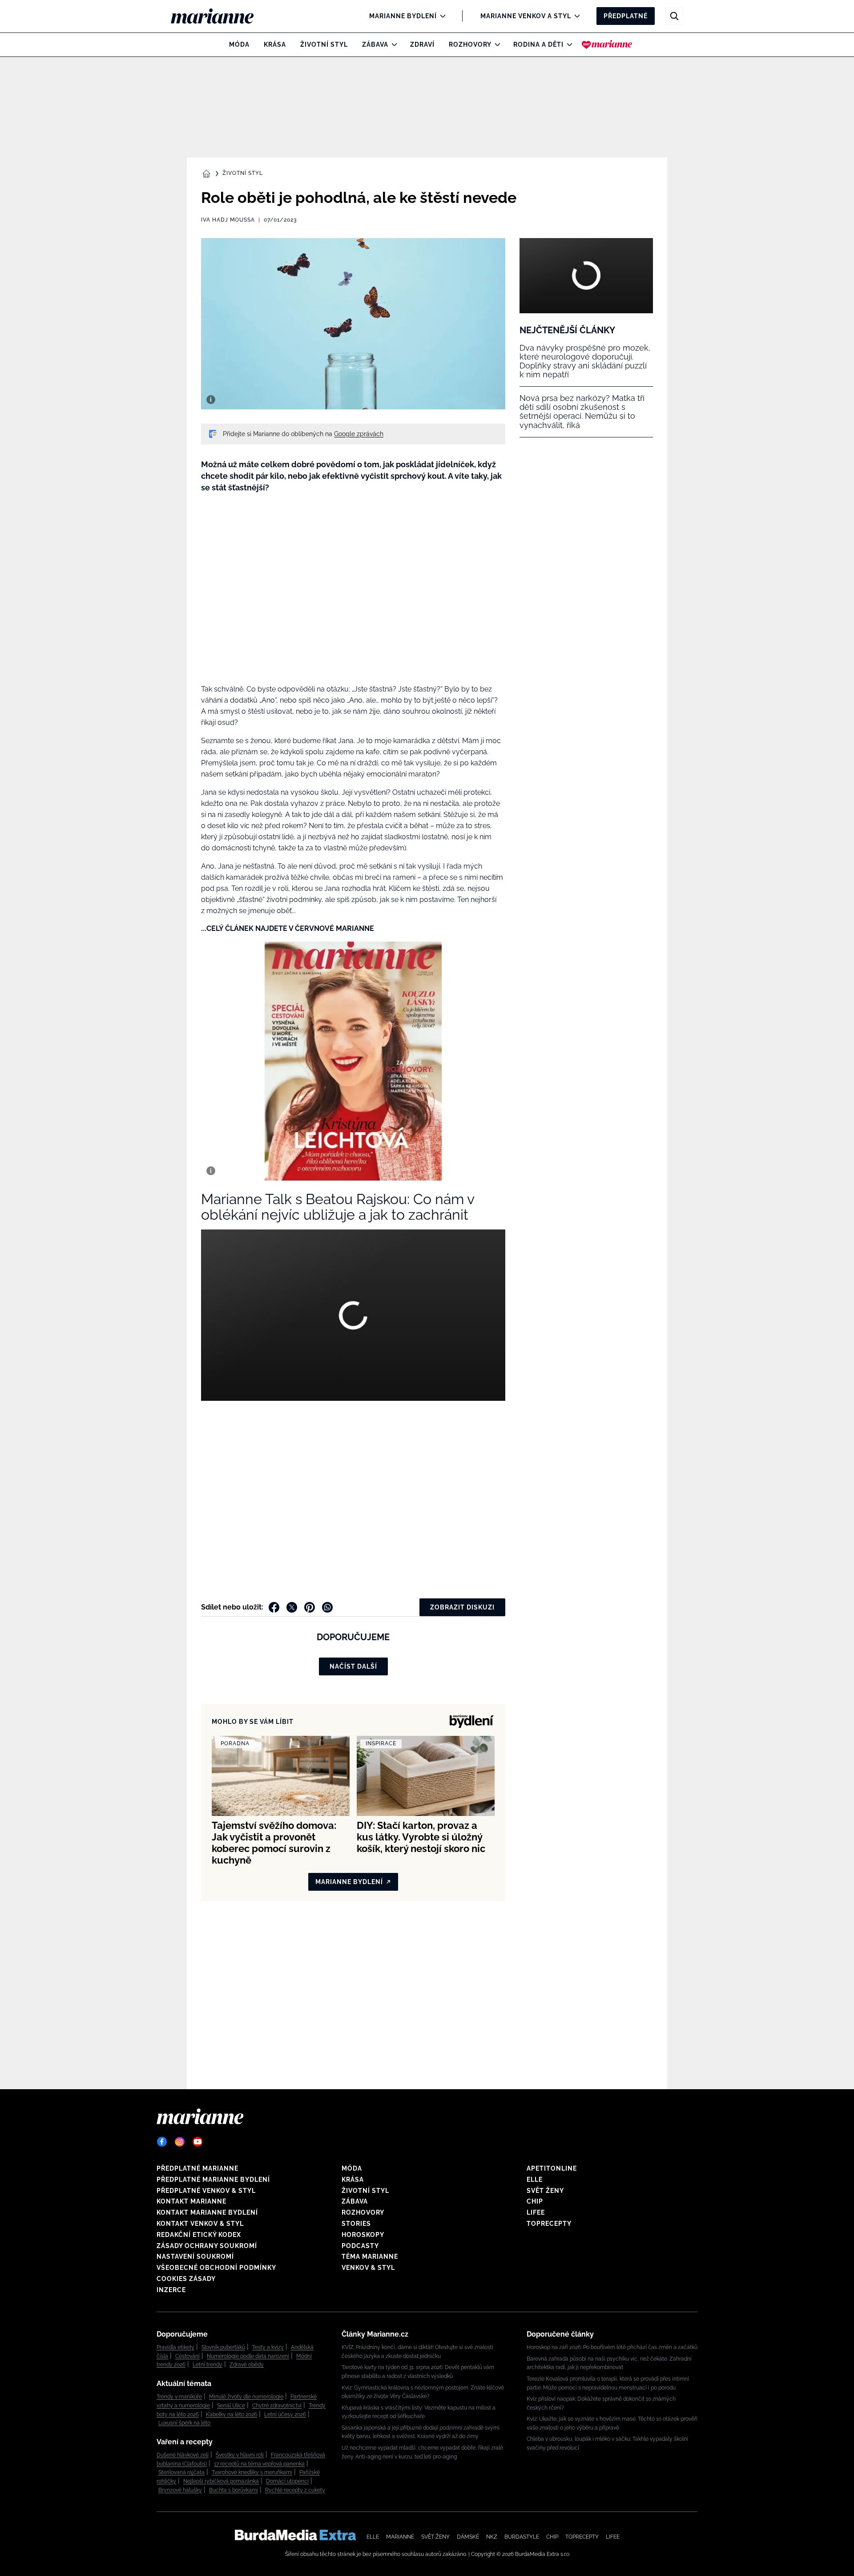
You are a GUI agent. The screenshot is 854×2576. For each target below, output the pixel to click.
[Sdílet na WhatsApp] (327, 1607)
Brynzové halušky (180, 2490)
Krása (275, 44)
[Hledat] (674, 16)
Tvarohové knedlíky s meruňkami (252, 2472)
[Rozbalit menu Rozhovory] (495, 44)
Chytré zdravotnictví (277, 2406)
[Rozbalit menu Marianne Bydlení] (441, 16)
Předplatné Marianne (197, 2168)
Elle (535, 2180)
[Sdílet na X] (292, 1607)
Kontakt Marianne (191, 2201)
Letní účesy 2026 (285, 2414)
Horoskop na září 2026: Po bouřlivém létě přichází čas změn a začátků (612, 2347)
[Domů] (220, 16)
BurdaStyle (522, 2537)
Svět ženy (545, 2191)
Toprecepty (549, 2224)
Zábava (375, 44)
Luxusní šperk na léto (184, 2423)
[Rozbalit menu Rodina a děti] (567, 44)
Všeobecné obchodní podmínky (216, 2268)
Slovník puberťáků (223, 2347)
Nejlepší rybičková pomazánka (221, 2481)
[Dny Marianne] (607, 44)
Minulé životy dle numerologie (246, 2397)
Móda (239, 44)
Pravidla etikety (175, 2347)
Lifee (536, 2212)
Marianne (400, 2537)
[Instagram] (180, 2142)
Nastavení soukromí (195, 2257)
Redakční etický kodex (199, 2235)
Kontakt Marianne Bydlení (207, 2212)
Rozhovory (470, 44)
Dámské (468, 2537)
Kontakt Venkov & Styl (200, 2224)
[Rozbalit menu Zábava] (392, 44)
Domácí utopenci (287, 2481)
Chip (535, 2201)
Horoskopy (363, 2235)
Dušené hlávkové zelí (183, 2455)
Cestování (187, 2356)
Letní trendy (207, 2365)
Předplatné (626, 16)
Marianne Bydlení (403, 16)
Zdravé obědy (247, 2365)
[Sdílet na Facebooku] (274, 1607)
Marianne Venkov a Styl (526, 16)
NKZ (492, 2537)
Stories (356, 2224)
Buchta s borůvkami (234, 2490)
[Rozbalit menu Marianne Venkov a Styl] (575, 16)
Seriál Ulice (231, 2406)
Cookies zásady (186, 2279)
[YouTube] (197, 2142)
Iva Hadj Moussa (228, 220)
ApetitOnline (552, 2168)
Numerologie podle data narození (248, 2356)
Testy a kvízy (268, 2347)
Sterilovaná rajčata (181, 2472)
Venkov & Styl (368, 2268)
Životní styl (324, 44)
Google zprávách (359, 434)
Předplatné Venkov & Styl (206, 2191)
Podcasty (360, 2246)
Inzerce (171, 2290)
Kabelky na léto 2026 (232, 2414)
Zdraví (422, 44)
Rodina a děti (538, 44)
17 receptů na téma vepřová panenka (259, 2464)
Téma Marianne (370, 2257)
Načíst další (353, 1666)
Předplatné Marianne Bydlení (213, 2180)
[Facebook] (162, 2142)
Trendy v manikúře (179, 2397)
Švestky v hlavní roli (240, 2455)
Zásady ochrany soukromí (207, 2246)
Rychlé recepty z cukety (295, 2490)
